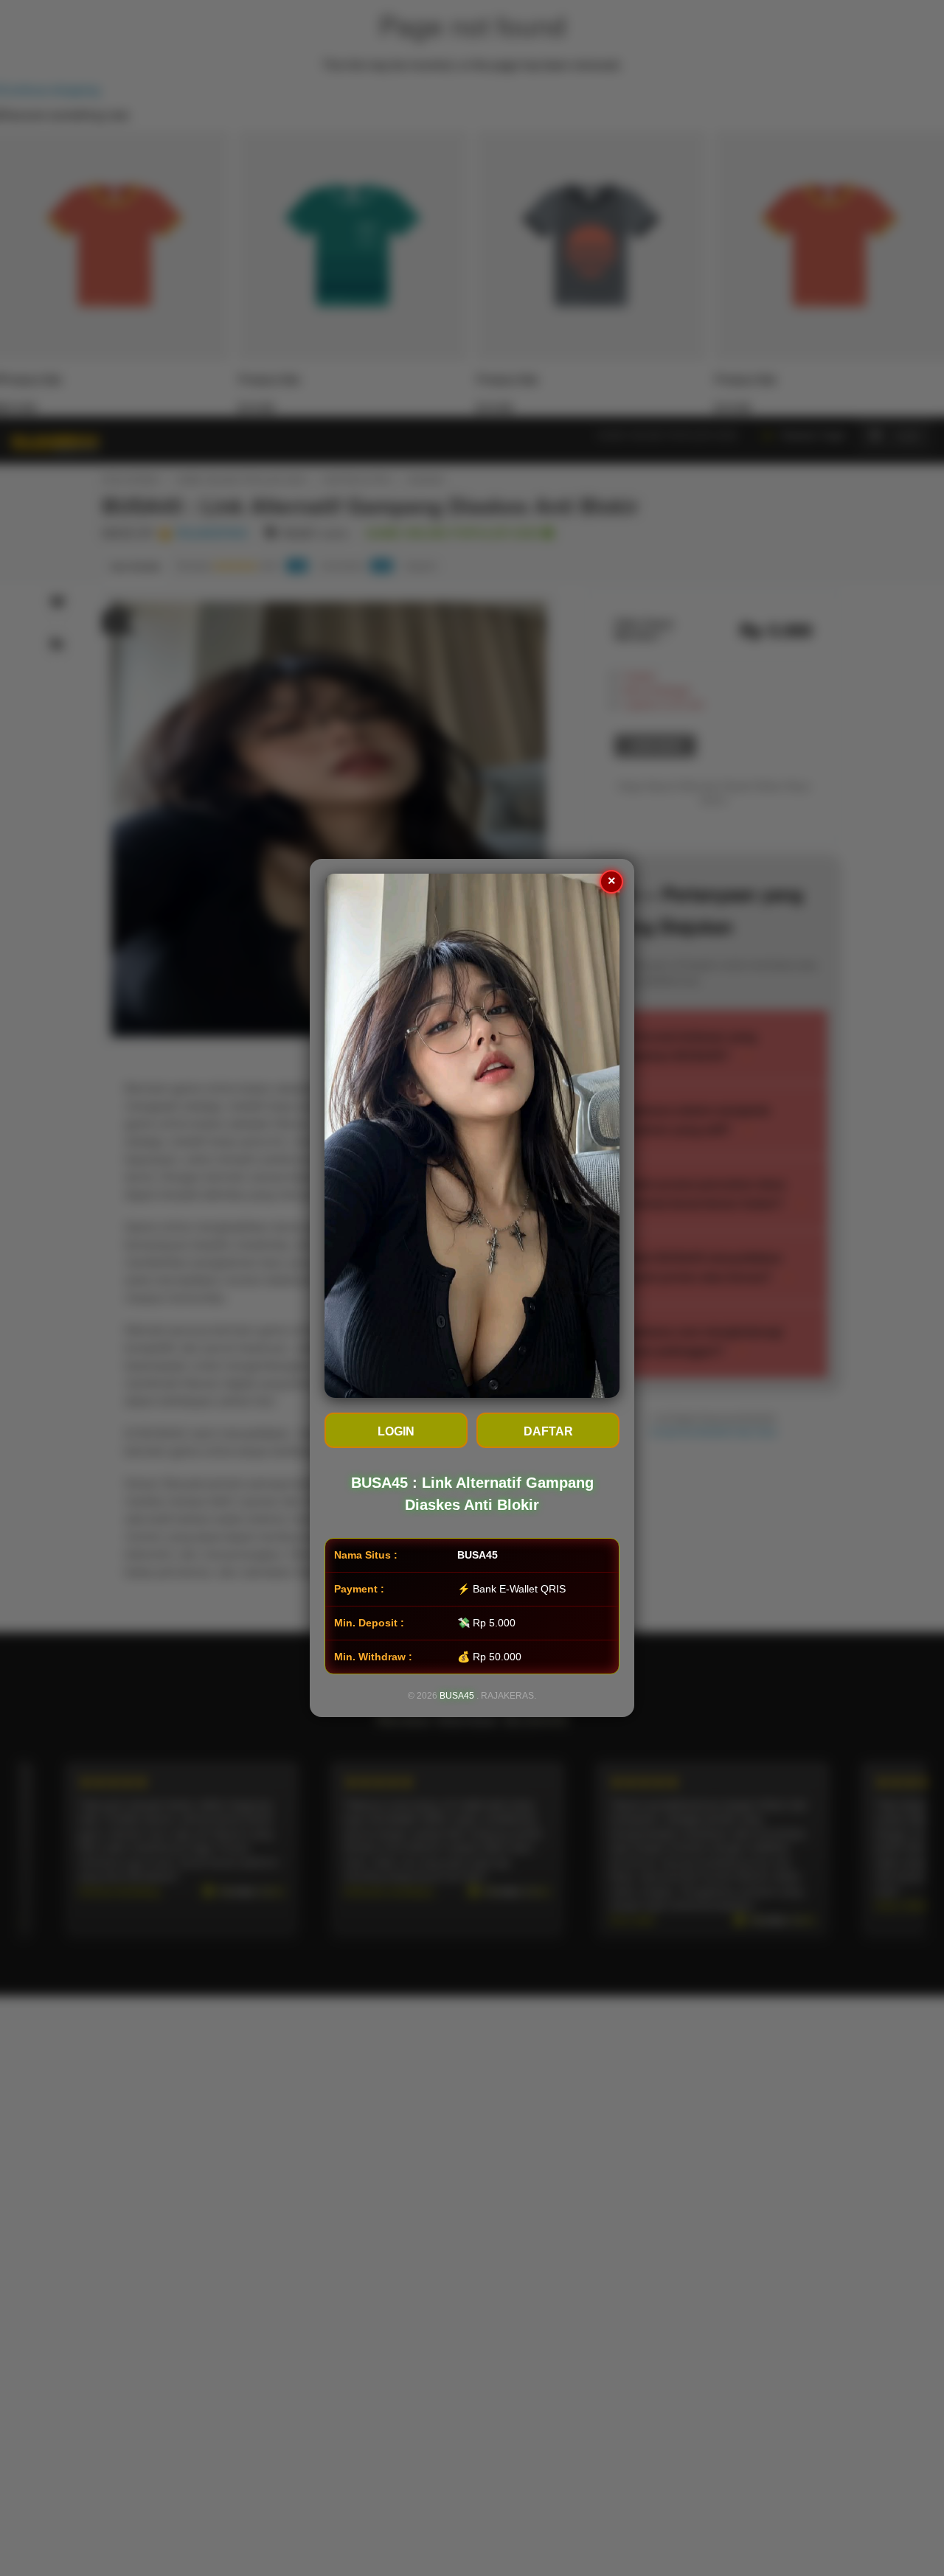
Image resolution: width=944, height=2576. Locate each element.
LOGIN (396, 1431)
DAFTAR (548, 1431)
